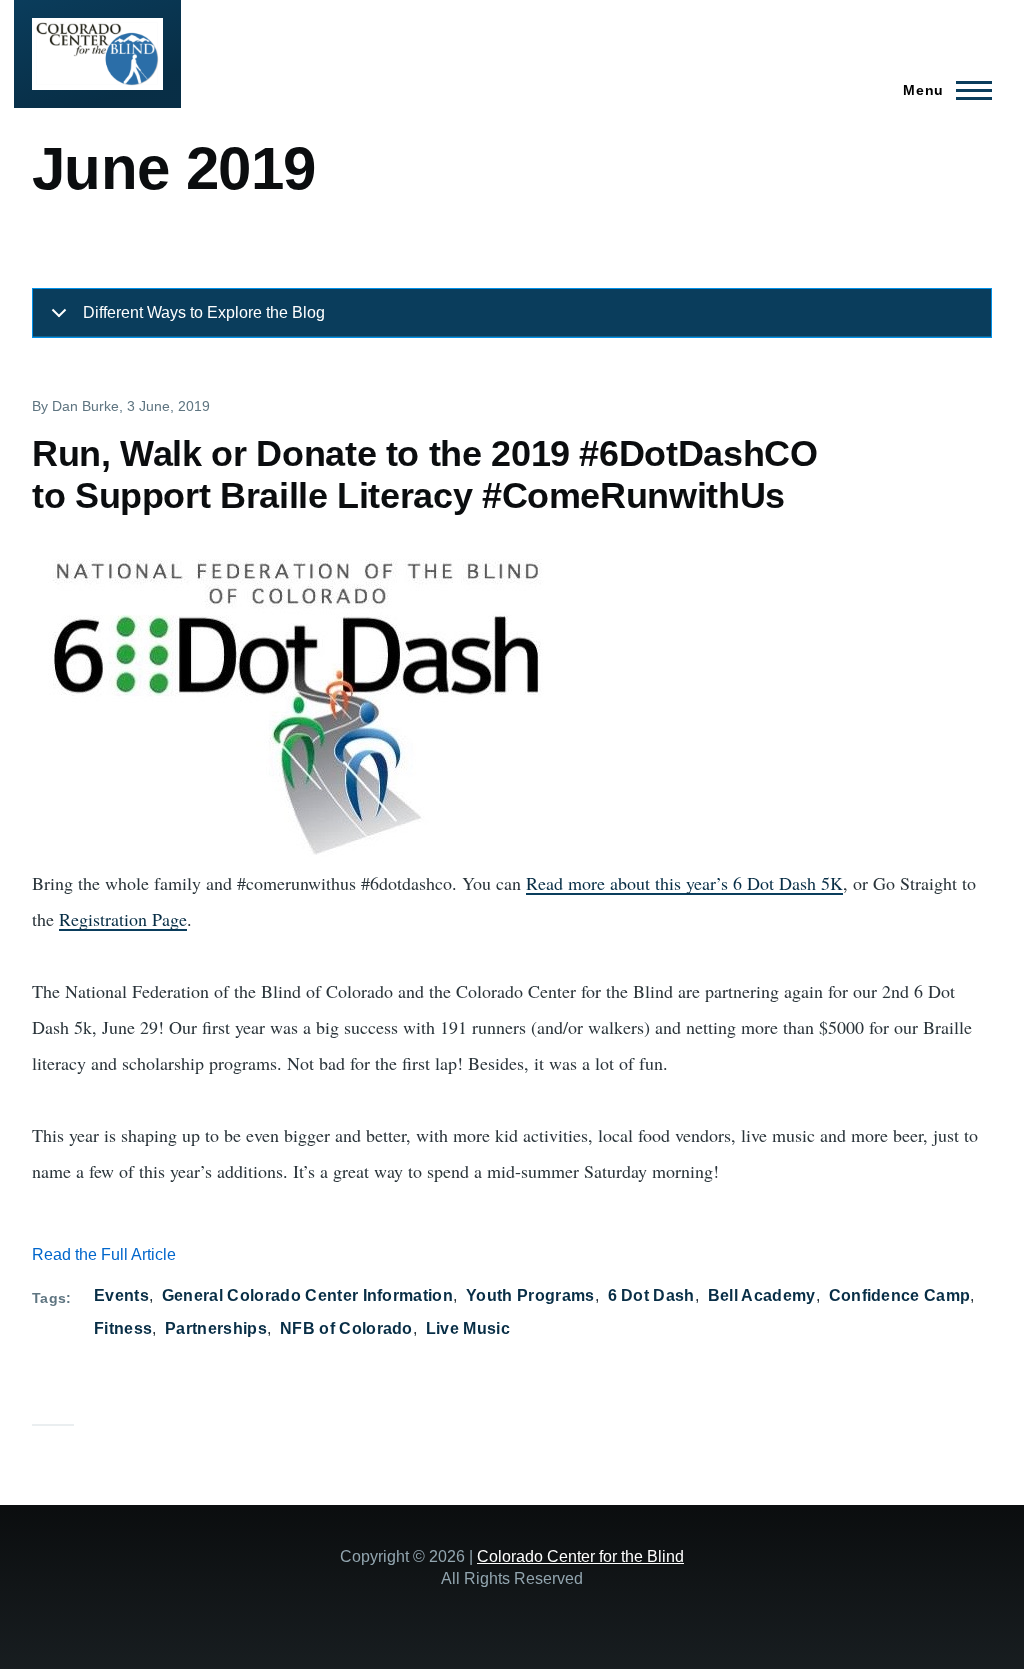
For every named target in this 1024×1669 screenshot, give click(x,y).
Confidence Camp (900, 1295)
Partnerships (216, 1328)
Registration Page (123, 919)
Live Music (468, 1328)
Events (121, 1295)
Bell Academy (762, 1295)
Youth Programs (530, 1295)
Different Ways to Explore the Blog (204, 312)
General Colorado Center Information (307, 1295)
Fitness (123, 1328)
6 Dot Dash (651, 1295)
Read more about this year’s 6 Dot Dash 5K (684, 883)
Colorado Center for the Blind (580, 1556)
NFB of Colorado (346, 1328)
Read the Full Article (104, 1254)
